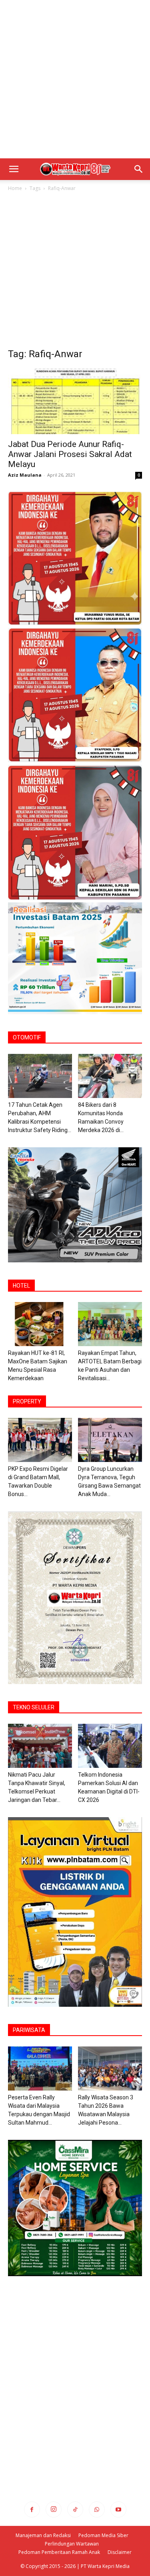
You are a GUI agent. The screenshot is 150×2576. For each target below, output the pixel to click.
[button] (14, 169)
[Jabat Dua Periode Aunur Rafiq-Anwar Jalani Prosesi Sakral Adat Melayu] (75, 401)
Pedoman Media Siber (103, 2535)
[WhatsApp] (97, 2509)
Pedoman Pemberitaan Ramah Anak (59, 2552)
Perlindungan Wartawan (72, 2544)
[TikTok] (75, 2509)
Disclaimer (120, 2552)
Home (15, 188)
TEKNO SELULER (34, 1707)
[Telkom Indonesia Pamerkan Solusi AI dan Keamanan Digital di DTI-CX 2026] (110, 1746)
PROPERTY (27, 1401)
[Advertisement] (75, 79)
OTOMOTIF (27, 1037)
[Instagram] (54, 2509)
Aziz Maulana (25, 475)
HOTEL (21, 1286)
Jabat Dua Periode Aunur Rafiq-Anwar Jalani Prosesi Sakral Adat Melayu (70, 454)
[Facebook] (32, 2509)
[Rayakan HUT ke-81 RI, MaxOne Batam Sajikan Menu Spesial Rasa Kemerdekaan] (40, 1324)
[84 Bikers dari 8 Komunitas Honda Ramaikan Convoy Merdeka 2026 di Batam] (110, 1076)
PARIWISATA (29, 2030)
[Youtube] (118, 2509)
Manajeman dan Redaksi (43, 2535)
